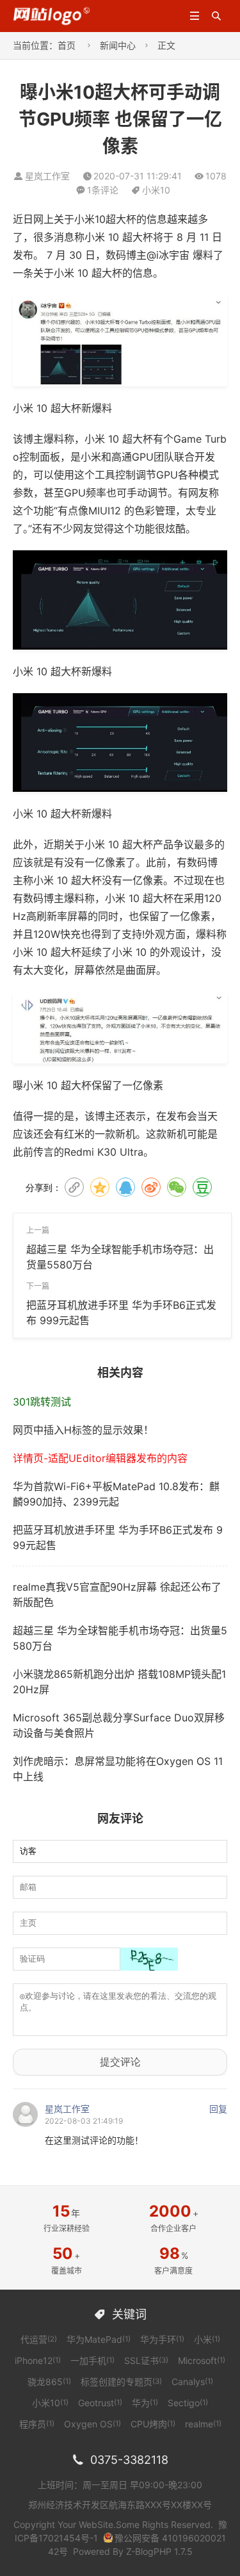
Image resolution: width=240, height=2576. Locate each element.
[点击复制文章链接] (74, 1187)
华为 (145, 2403)
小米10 (156, 190)
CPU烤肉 (153, 2424)
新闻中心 (118, 45)
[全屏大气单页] (52, 15)
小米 (207, 2339)
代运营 (39, 2339)
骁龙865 (49, 2382)
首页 (67, 45)
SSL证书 (146, 2360)
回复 (218, 2109)
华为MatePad (99, 2339)
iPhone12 (38, 2360)
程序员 (37, 2424)
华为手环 (162, 2339)
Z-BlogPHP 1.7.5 (159, 2551)
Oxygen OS (92, 2424)
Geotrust (100, 2403)
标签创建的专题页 (121, 2382)
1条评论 (103, 190)
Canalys (192, 2382)
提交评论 (120, 2062)
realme (203, 2424)
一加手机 (92, 2360)
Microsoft (202, 2360)
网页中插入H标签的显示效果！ (83, 1430)
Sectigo (188, 2403)
